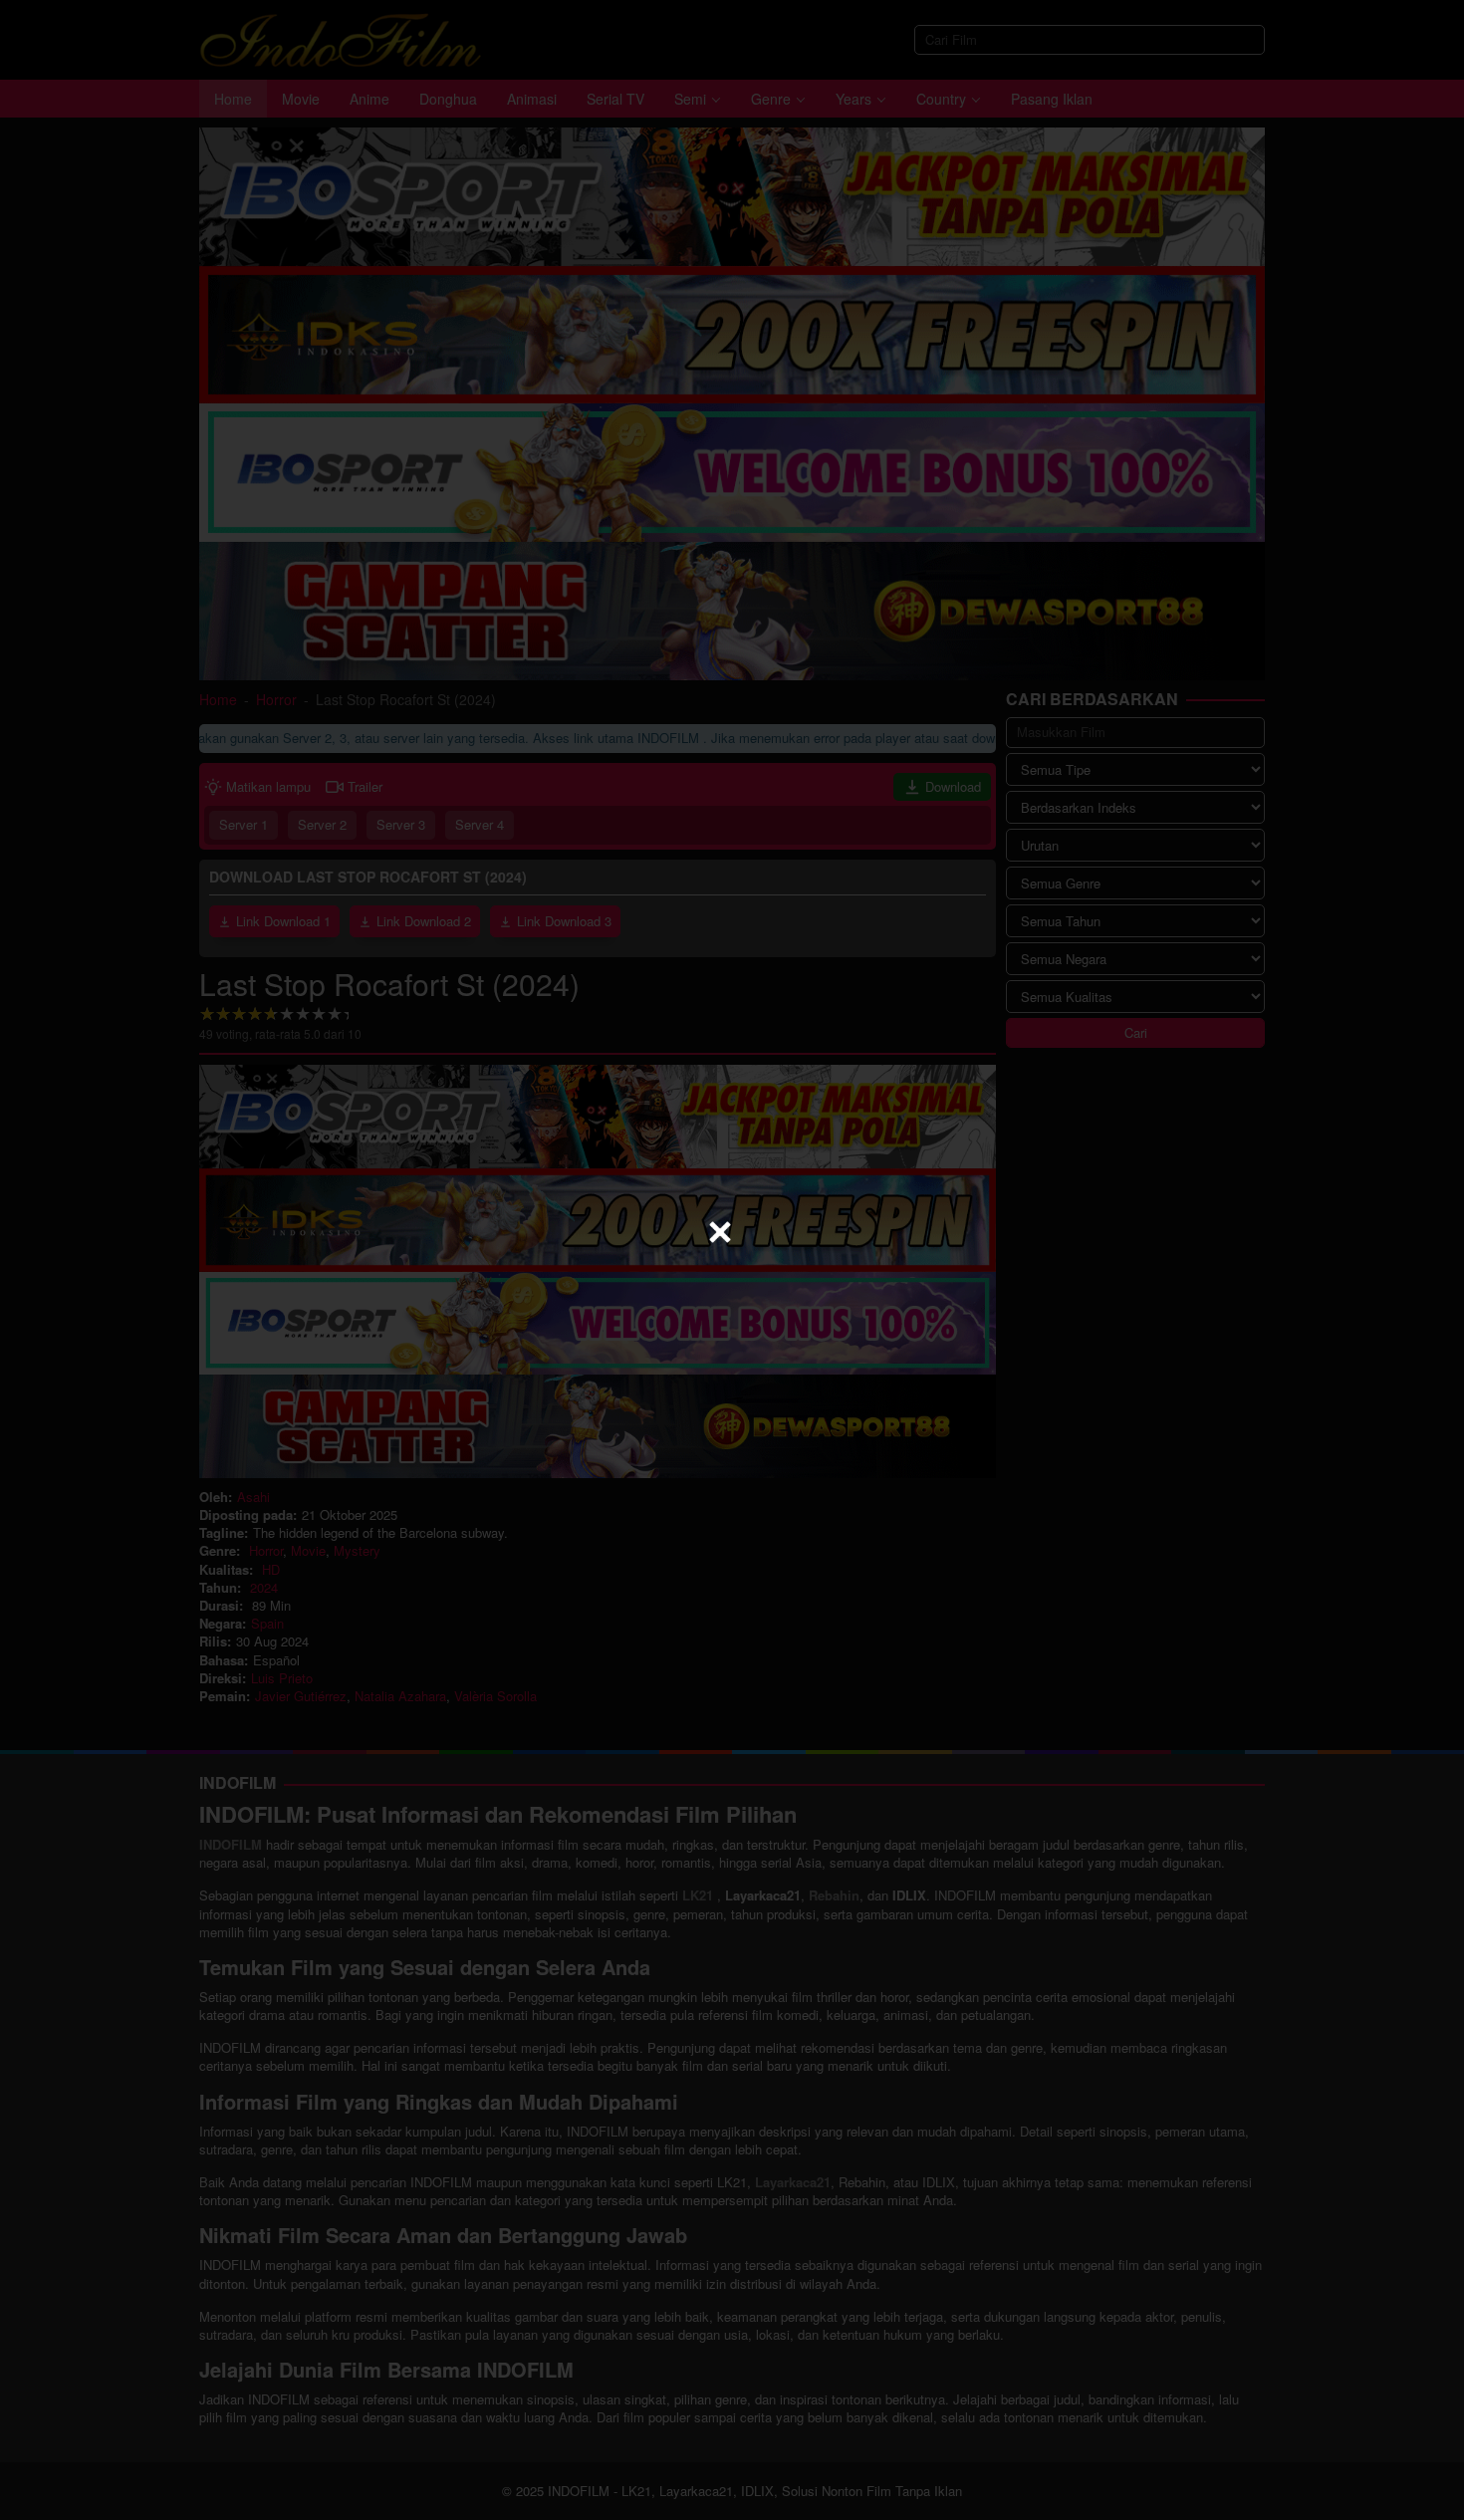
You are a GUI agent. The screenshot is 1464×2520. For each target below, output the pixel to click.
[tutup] (720, 1232)
